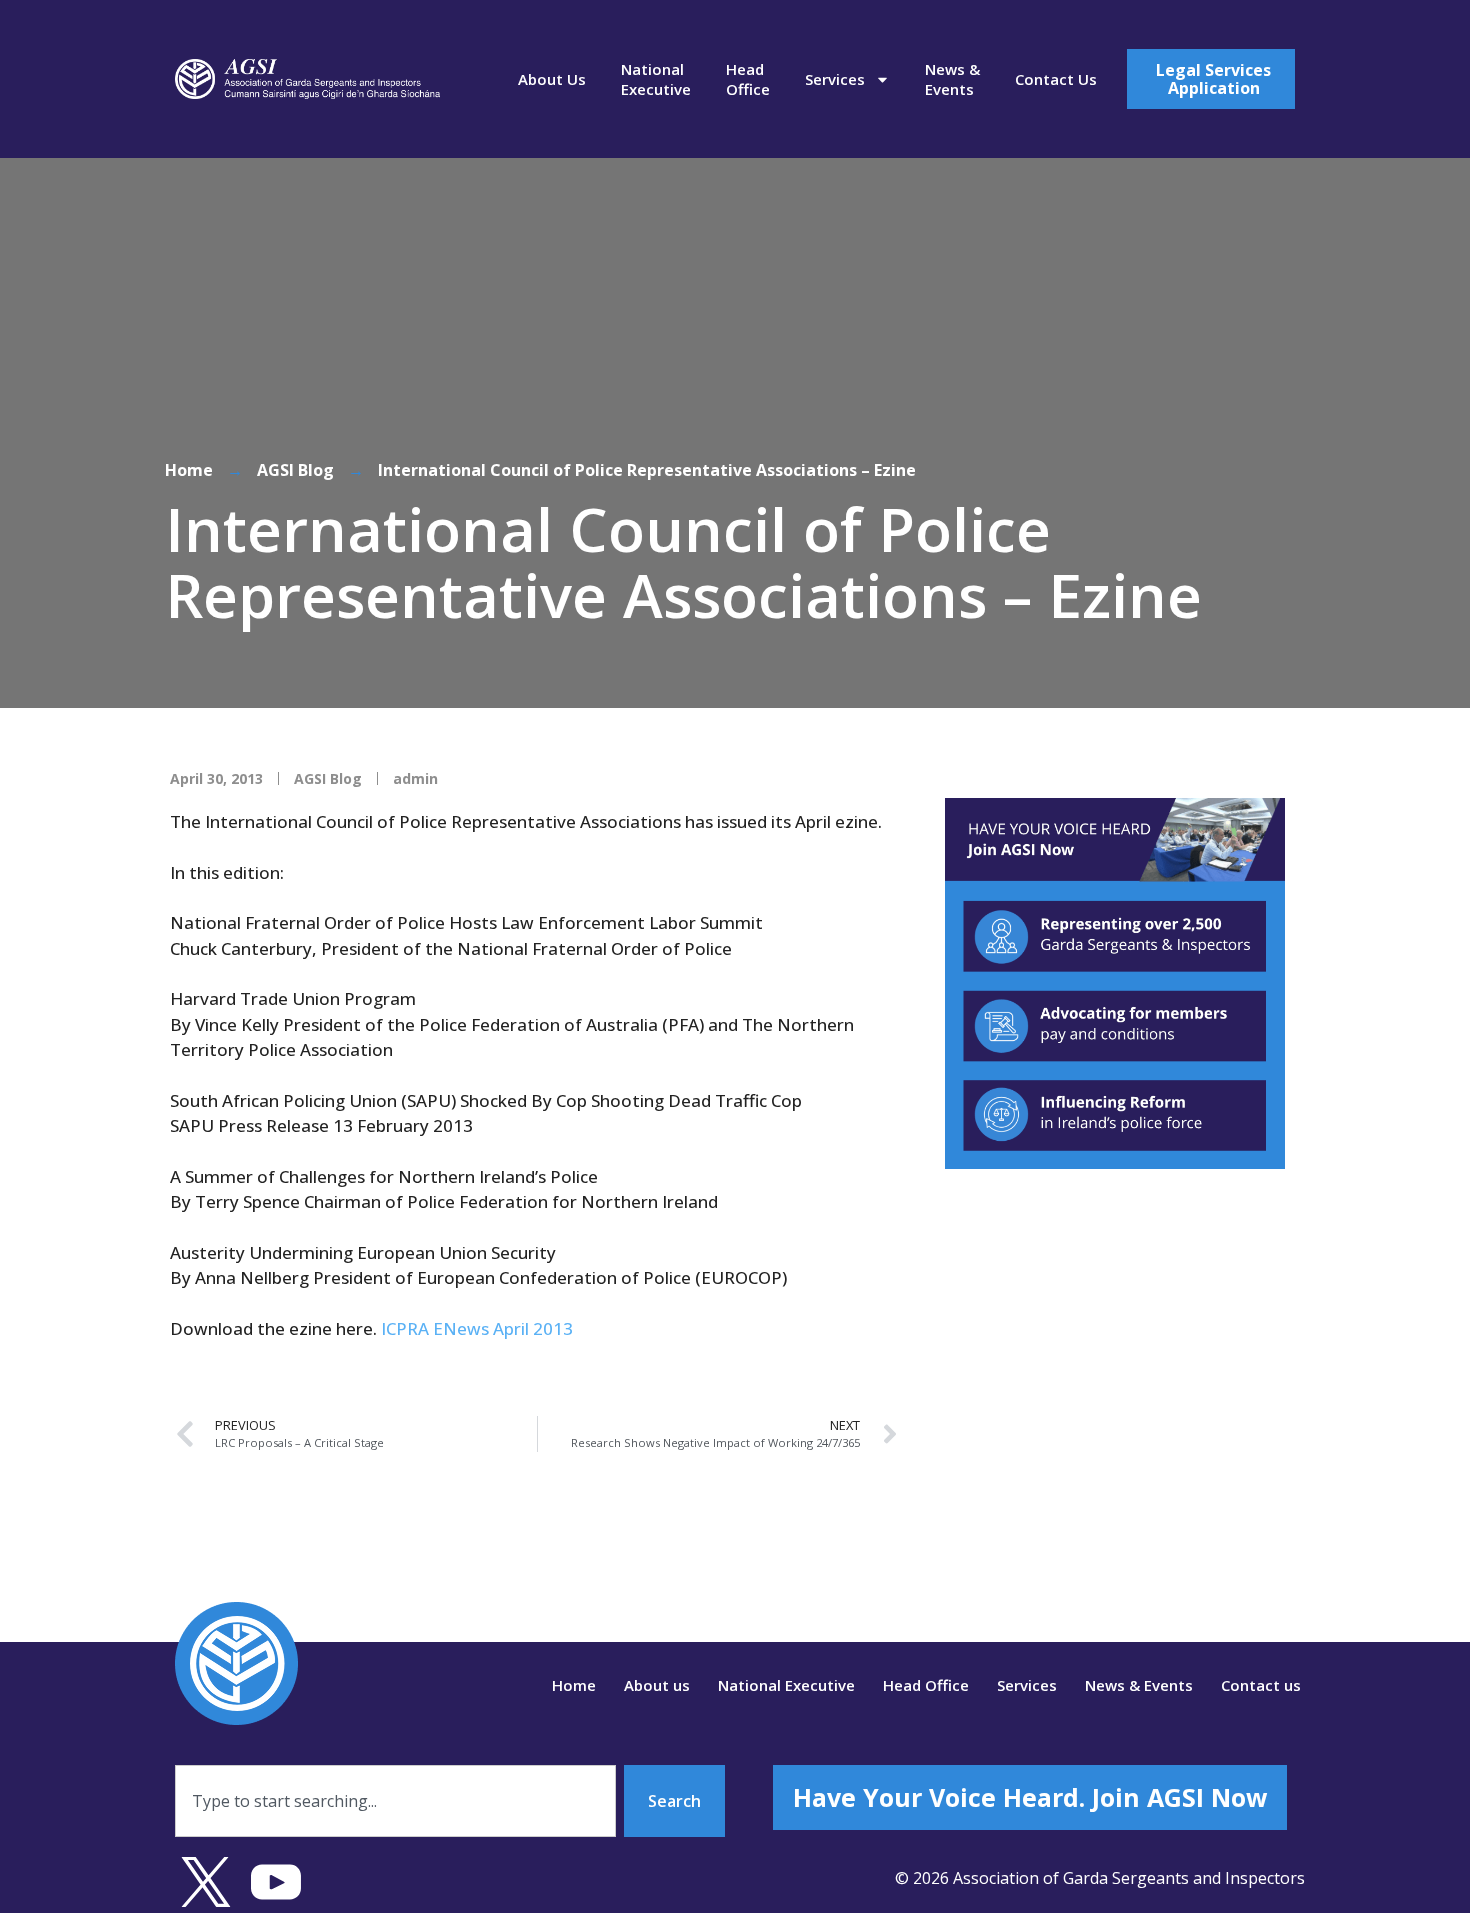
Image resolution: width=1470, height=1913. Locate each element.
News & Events (952, 79)
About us (552, 79)
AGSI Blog (295, 470)
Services (835, 79)
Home (189, 470)
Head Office (748, 79)
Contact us (1056, 79)
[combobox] (395, 1801)
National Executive (656, 79)
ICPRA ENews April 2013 (477, 1328)
